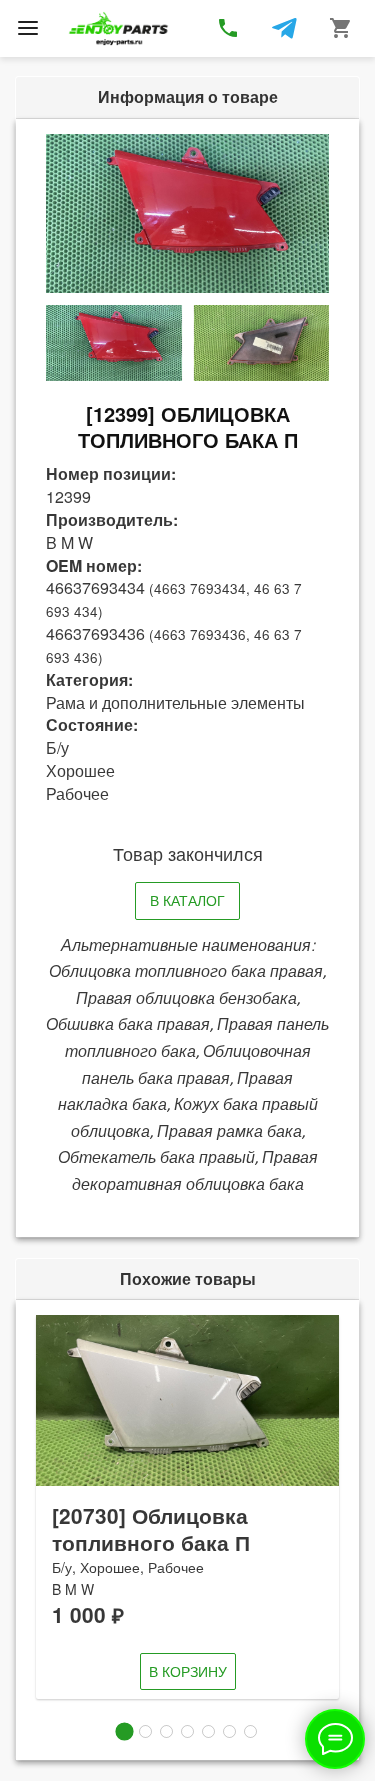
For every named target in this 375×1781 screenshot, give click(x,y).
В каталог (187, 900)
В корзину (188, 1671)
